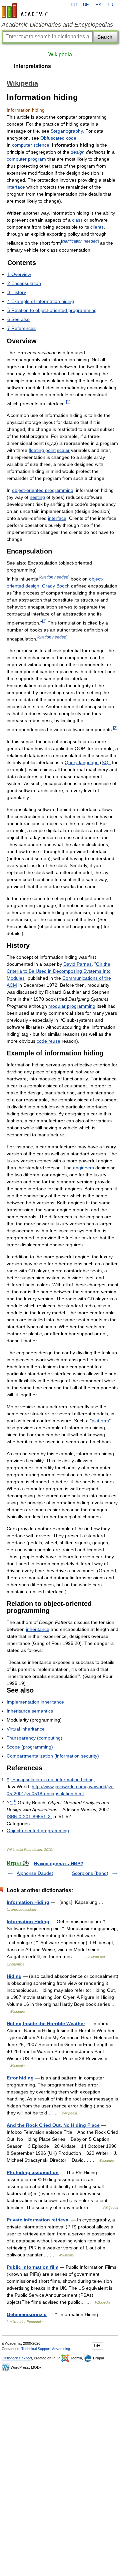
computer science (31, 145)
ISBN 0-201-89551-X (29, 1817)
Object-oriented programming (38, 1831)
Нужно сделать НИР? (58, 1864)
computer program (26, 159)
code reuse (48, 1041)
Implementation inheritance (35, 1702)
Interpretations (32, 66)
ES (98, 5)
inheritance (38, 1629)
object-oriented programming (43, 490)
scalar (63, 450)
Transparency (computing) (34, 1738)
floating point (42, 450)
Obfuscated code (58, 138)
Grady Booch (56, 586)
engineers (83, 1168)
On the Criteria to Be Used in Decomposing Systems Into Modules (59, 971)
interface (16, 187)
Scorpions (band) (90, 1873)
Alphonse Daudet (35, 1873)
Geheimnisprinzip (27, 2314)
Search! (105, 37)
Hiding (14, 1976)
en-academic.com (26, 11)
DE (86, 5)
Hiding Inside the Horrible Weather (46, 2023)
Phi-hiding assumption (33, 2172)
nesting (37, 497)
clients (97, 227)
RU (74, 5)
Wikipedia (60, 54)
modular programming (72, 1006)
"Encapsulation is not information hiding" (53, 1780)
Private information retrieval (38, 2220)
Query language (82, 762)
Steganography (67, 131)
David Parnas (77, 964)
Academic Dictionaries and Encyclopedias (57, 25)
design (78, 152)
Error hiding (20, 2078)
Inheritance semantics (30, 1711)
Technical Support (36, 2349)
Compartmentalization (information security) (53, 1756)
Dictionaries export (17, 2358)
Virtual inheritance (26, 1729)
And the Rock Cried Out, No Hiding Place (53, 2125)
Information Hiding (28, 1902)
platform (100, 1421)
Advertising (61, 2349)
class (77, 220)
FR (110, 5)
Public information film (32, 2267)
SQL (106, 762)
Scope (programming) (30, 1747)
